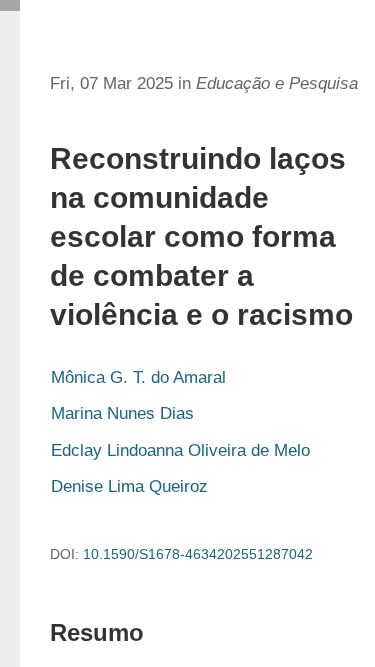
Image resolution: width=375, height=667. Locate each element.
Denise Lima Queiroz (129, 486)
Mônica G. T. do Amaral (138, 377)
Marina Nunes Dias (122, 413)
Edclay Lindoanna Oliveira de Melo (180, 450)
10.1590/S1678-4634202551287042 (198, 554)
